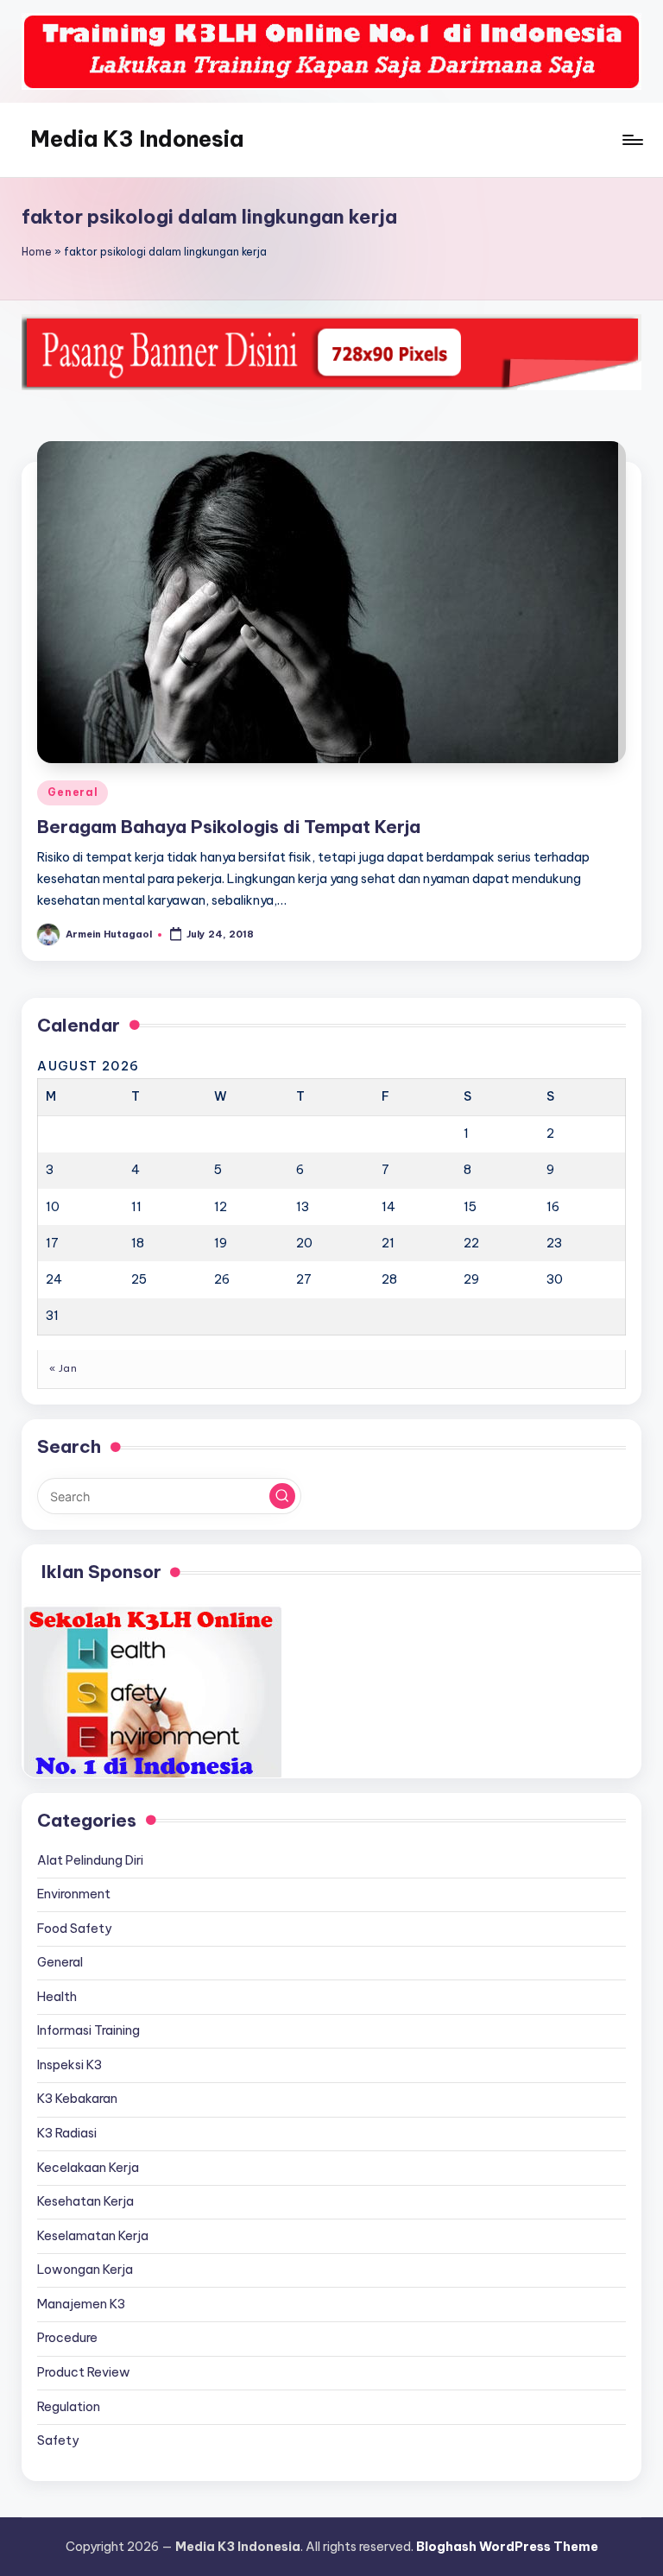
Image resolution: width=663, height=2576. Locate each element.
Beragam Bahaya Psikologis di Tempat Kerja (229, 827)
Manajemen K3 (81, 2304)
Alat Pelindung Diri (90, 1860)
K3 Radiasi (67, 2133)
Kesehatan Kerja (85, 2201)
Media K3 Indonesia (137, 139)
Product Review (84, 2372)
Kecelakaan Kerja (88, 2168)
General (73, 792)
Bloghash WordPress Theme (507, 2547)
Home (37, 252)
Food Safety (74, 1929)
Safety (58, 2440)
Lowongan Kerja (85, 2270)
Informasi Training (88, 2030)
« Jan (63, 1368)
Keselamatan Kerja (93, 2236)
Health (57, 1997)
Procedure (67, 2338)
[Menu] (631, 140)
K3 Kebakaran (77, 2099)
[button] (282, 1496)
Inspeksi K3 (69, 2065)
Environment (74, 1894)
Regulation (69, 2407)
